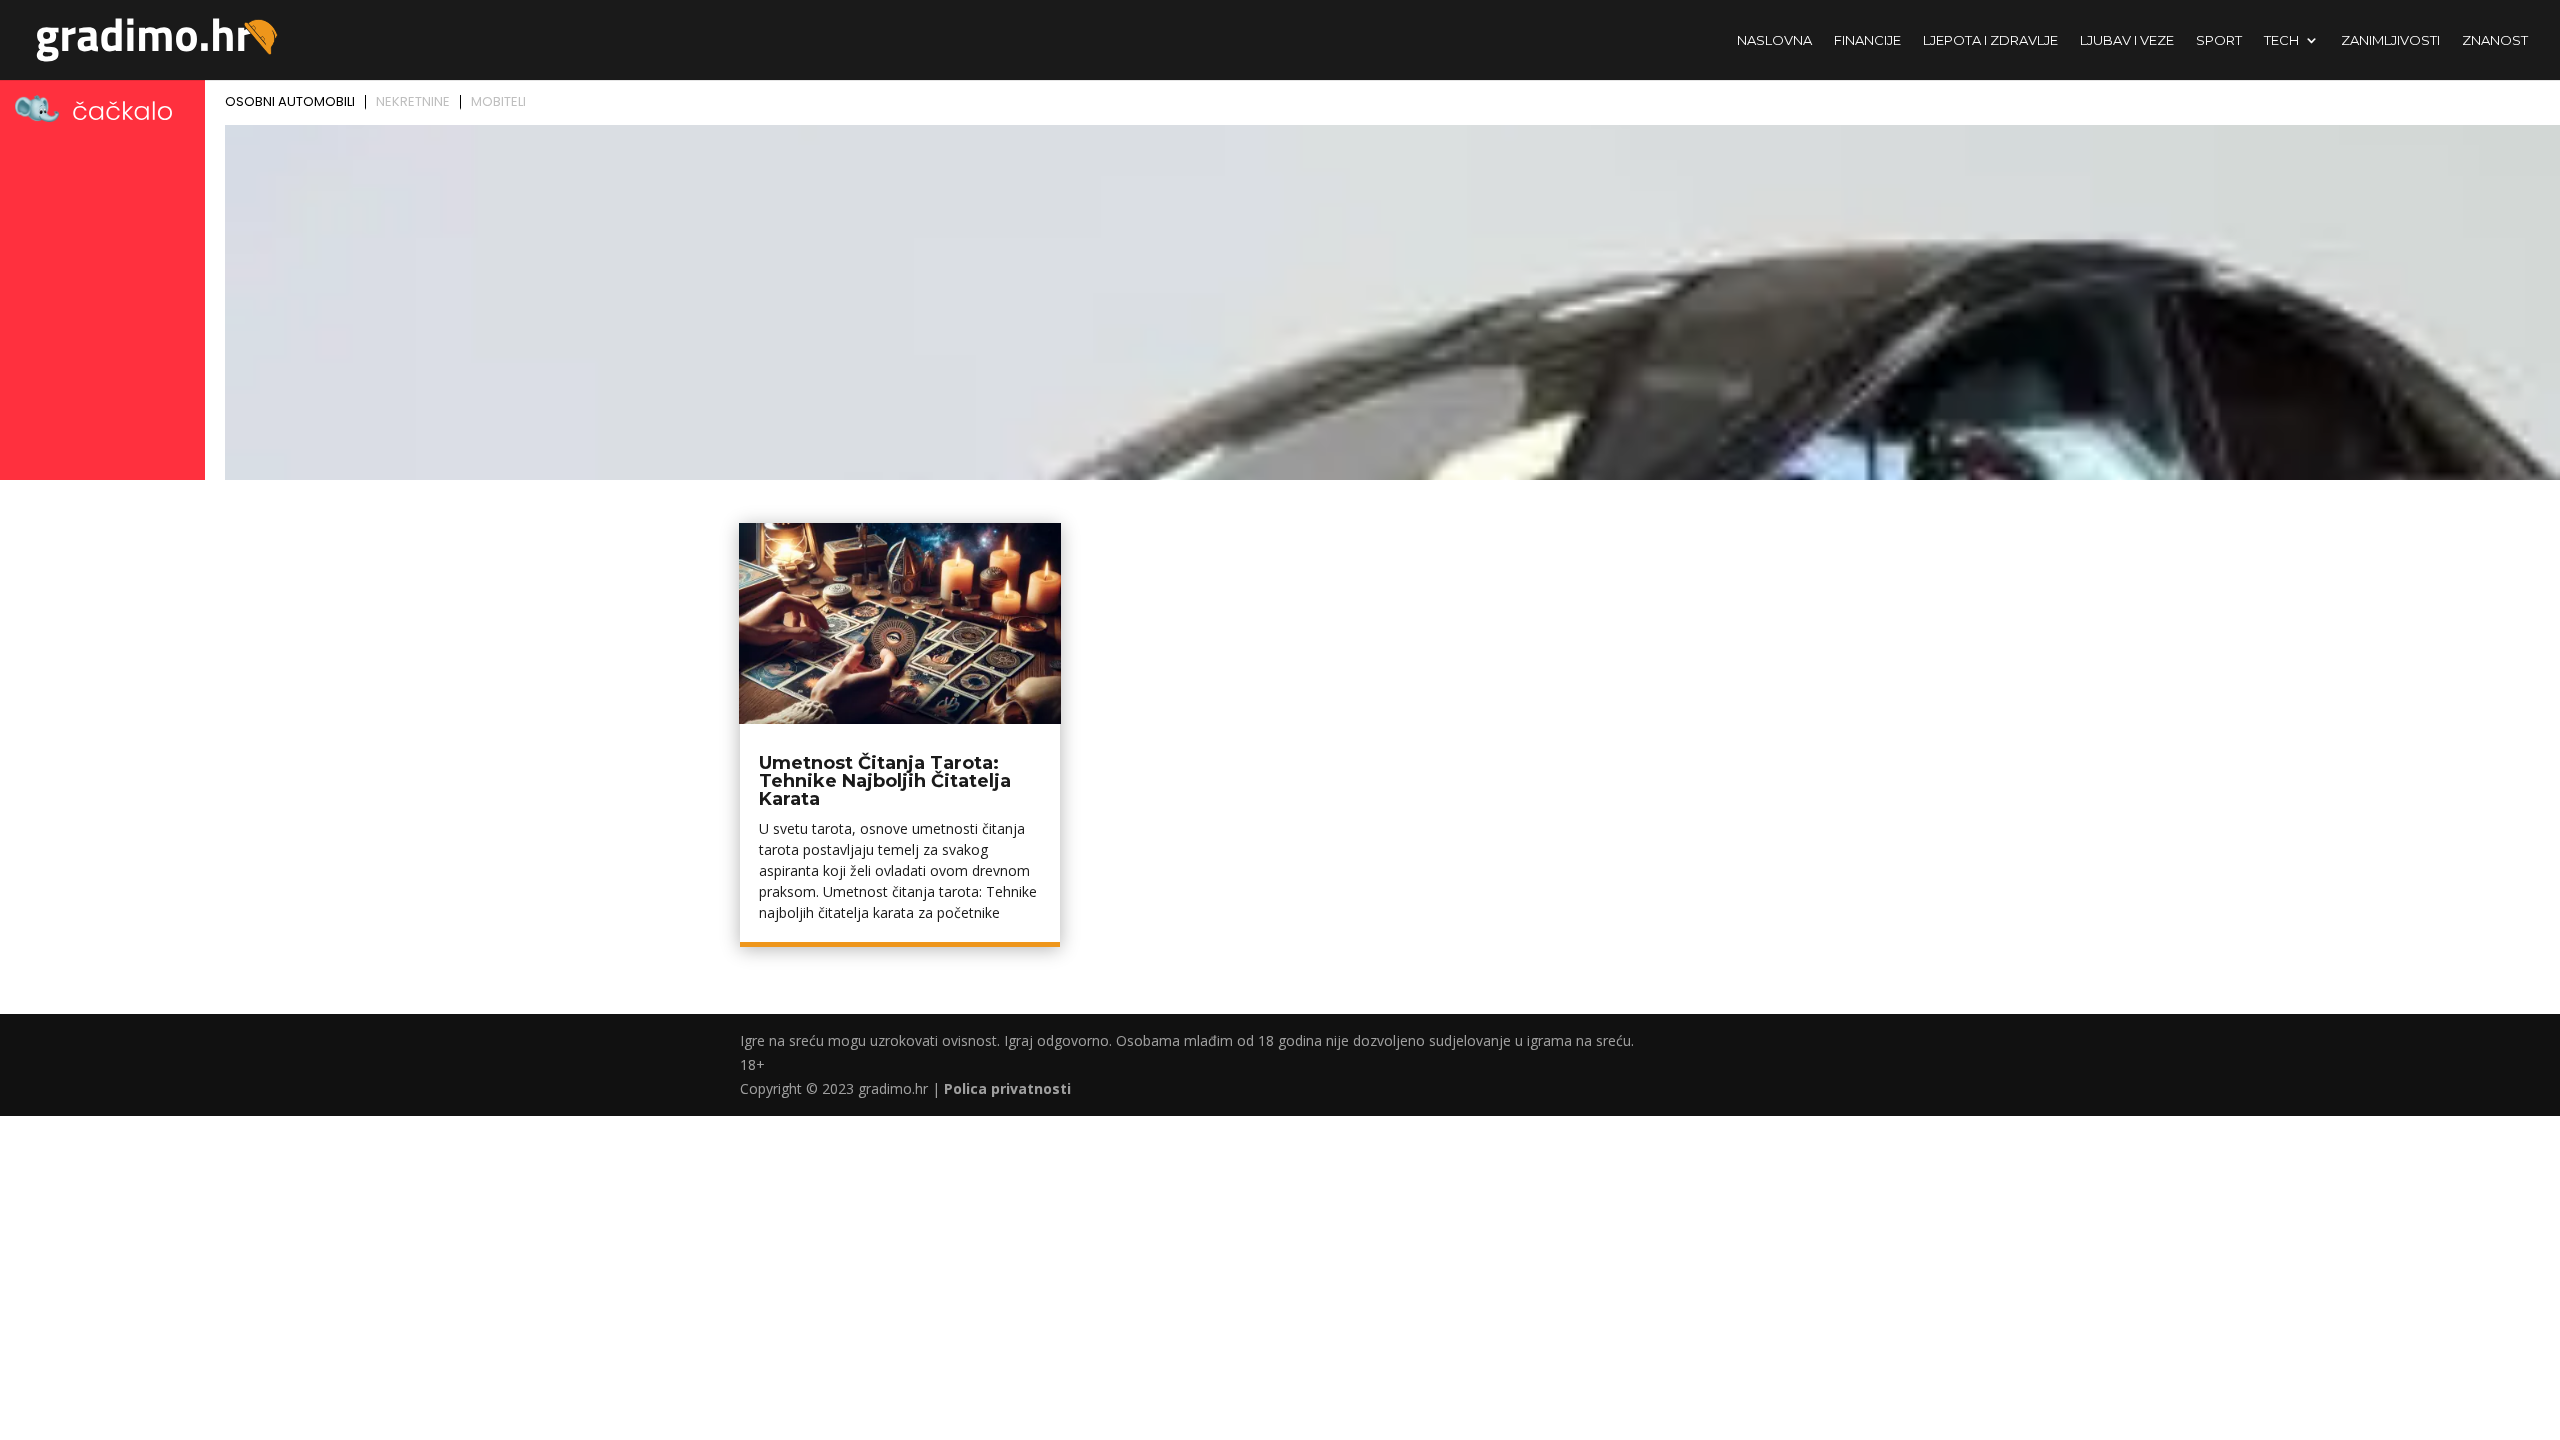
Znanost (2495, 40)
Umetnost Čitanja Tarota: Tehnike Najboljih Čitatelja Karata (885, 781)
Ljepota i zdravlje (1990, 40)
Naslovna (1774, 40)
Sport (2219, 40)
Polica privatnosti (1007, 1088)
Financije (1867, 40)
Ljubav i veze (2127, 40)
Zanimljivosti (2390, 40)
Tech (2281, 40)
